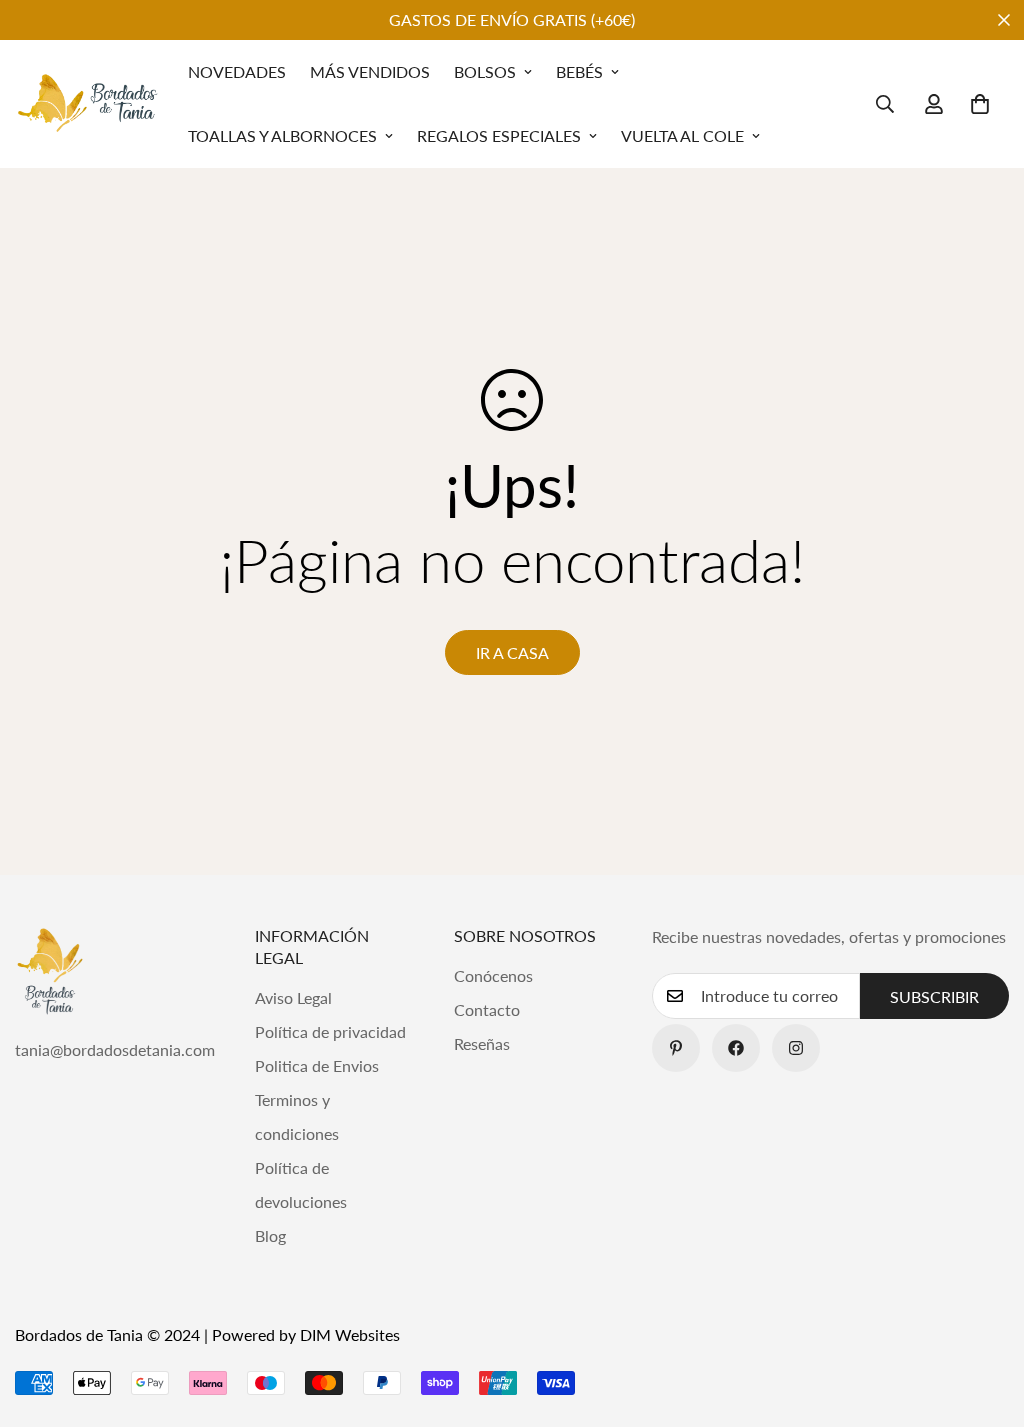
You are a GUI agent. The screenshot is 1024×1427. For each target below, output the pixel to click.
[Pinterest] (676, 1048)
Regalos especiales (499, 135)
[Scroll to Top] (985, 1318)
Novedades (237, 71)
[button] (980, 104)
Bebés (579, 71)
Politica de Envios (317, 1065)
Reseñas (482, 1043)
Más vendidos (370, 71)
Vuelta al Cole (682, 135)
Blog (270, 1235)
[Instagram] (796, 1048)
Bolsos (485, 71)
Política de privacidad (330, 1031)
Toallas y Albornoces (282, 135)
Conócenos (493, 975)
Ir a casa (512, 652)
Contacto (487, 1009)
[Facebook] (736, 1048)
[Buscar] (885, 104)
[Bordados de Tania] (87, 103)
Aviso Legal (293, 997)
